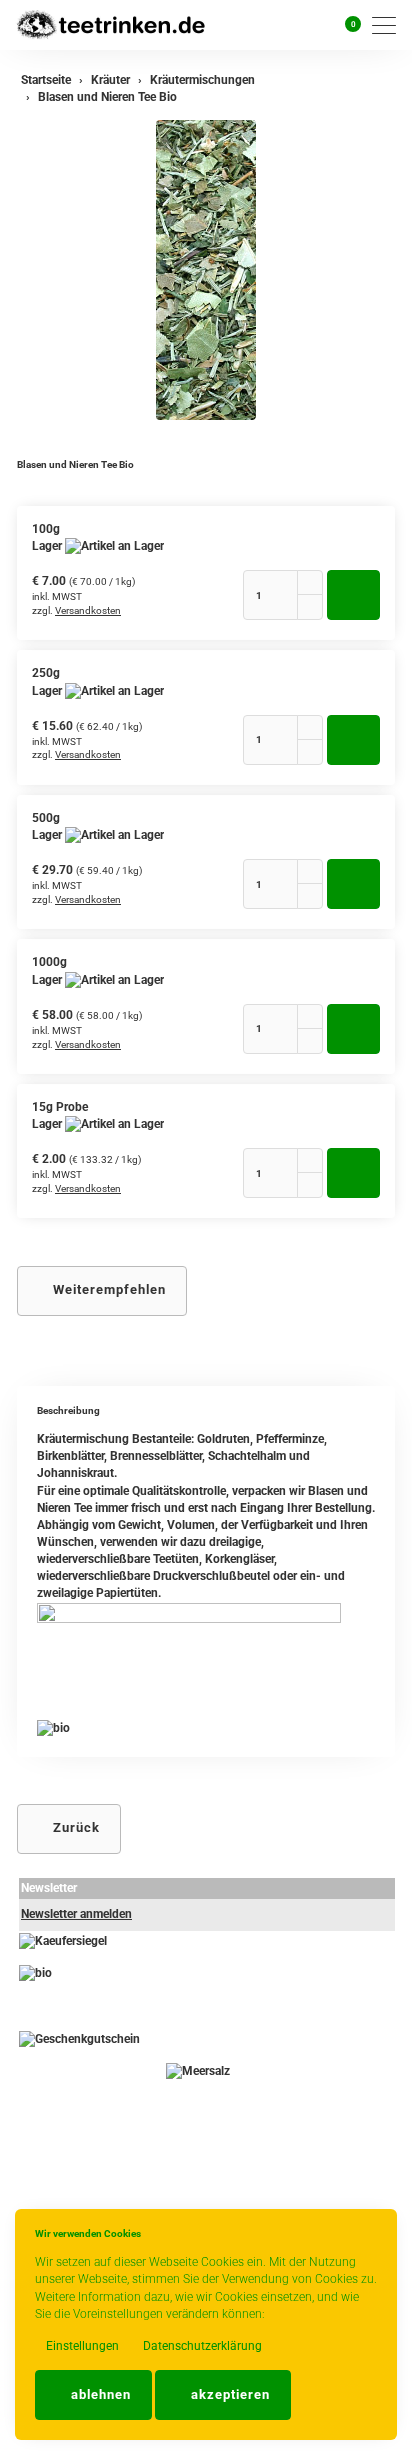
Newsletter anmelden (76, 1914)
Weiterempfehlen (107, 1289)
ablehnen (99, 2394)
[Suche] (296, 25)
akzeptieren (228, 2394)
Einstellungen (81, 2346)
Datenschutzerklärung (201, 2346)
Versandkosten (88, 610)
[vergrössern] (206, 270)
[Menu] (389, 25)
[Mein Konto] (321, 25)
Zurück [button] (74, 1827)
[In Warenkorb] (353, 595)
